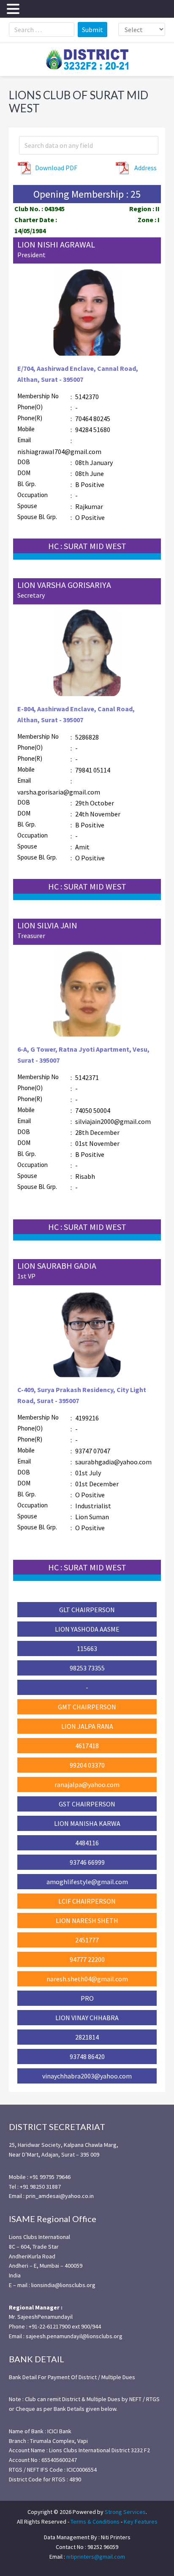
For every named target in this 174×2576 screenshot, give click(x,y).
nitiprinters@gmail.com (96, 2557)
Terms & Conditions (95, 2522)
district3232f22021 (87, 60)
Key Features (141, 2522)
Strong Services (125, 2512)
